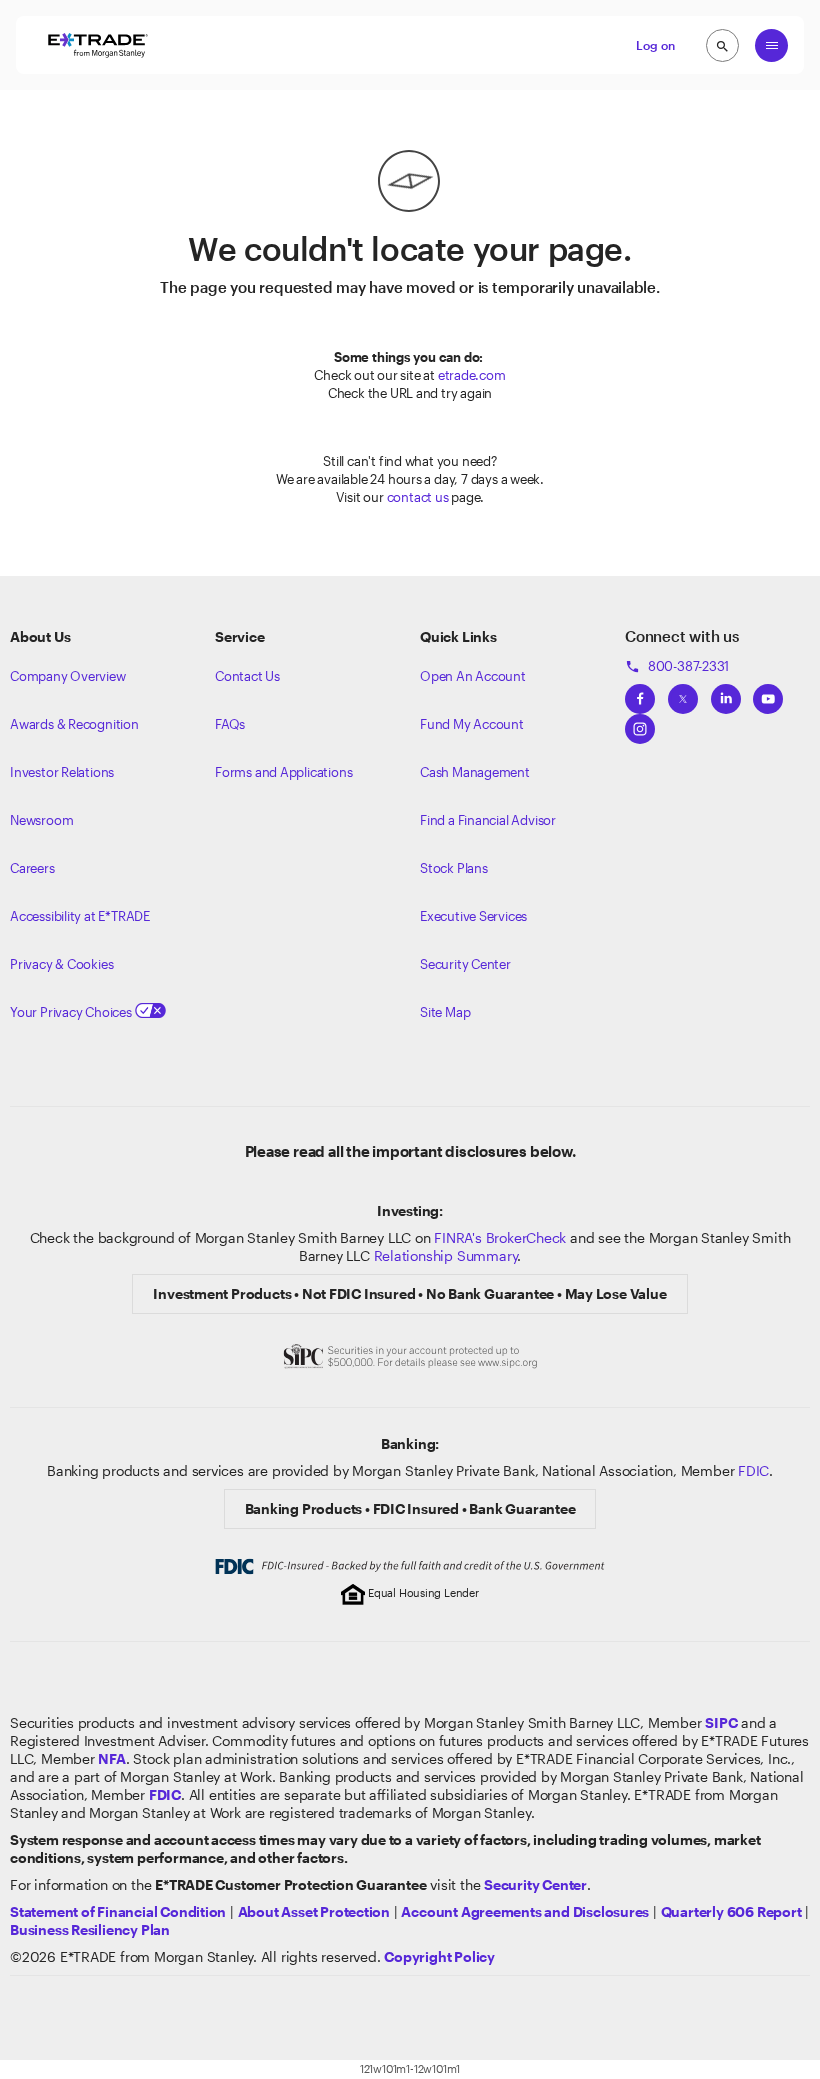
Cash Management (475, 772)
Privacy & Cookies (61, 964)
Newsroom (41, 820)
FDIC (753, 1470)
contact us (418, 497)
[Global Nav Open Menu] (771, 45)
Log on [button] (655, 45)
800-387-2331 (677, 666)
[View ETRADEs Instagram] (640, 723)
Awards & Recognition (74, 724)
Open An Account (473, 676)
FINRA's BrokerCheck (500, 1237)
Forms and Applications (283, 772)
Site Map (445, 1012)
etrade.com (472, 375)
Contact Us (247, 676)
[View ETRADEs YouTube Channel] (768, 693)
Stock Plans (454, 868)
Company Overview (68, 676)
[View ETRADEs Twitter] (683, 693)
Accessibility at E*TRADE (80, 916)
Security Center (465, 964)
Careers (32, 868)
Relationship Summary (446, 1255)
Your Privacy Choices (72, 1012)
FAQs (230, 724)
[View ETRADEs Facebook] (640, 693)
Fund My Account (472, 724)
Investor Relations (62, 772)
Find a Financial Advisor (488, 820)
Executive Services (473, 916)
